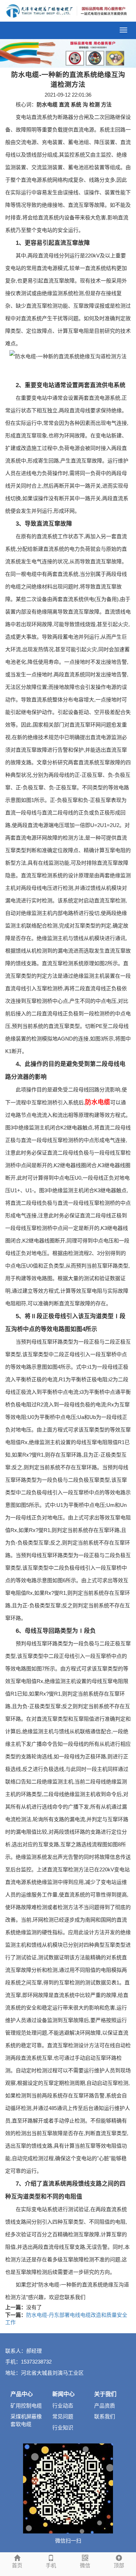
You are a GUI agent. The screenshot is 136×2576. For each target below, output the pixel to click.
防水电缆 (98, 1102)
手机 (51, 2565)
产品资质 (105, 2406)
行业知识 (63, 2428)
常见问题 (63, 2416)
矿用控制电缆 (26, 2406)
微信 (85, 2565)
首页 (17, 2565)
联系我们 (105, 2416)
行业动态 (63, 2406)
